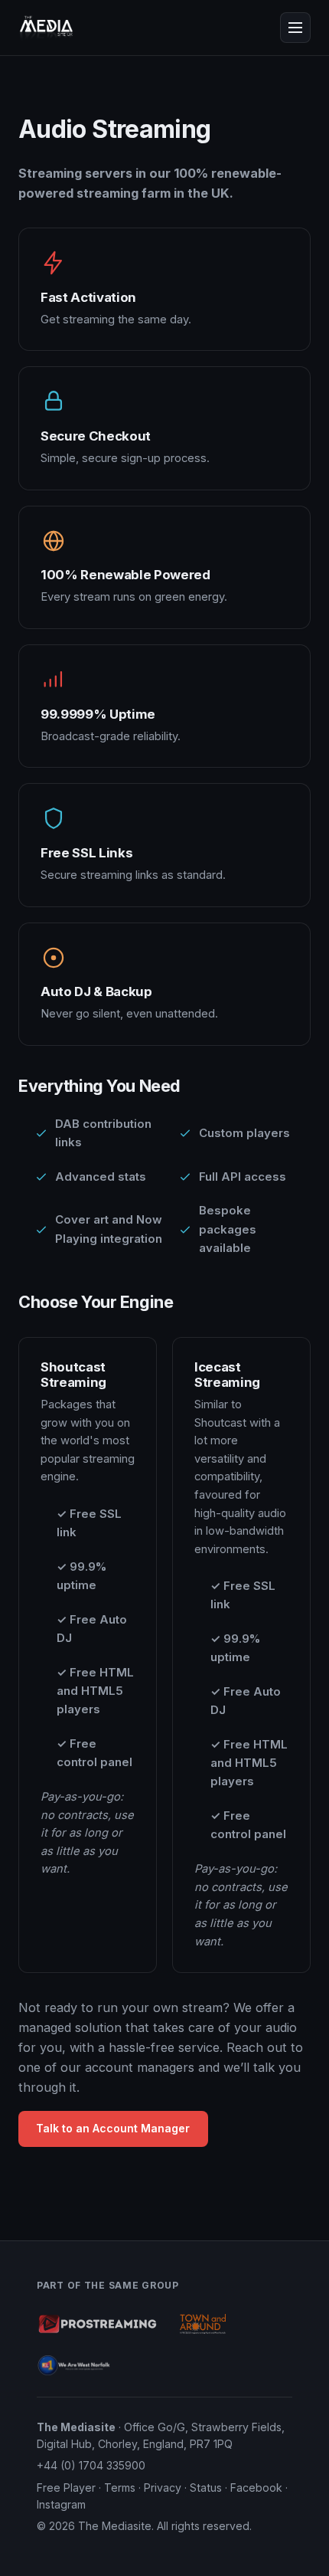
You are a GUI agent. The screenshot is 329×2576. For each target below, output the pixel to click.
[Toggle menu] (295, 28)
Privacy (163, 2488)
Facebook (256, 2488)
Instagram (61, 2504)
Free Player (66, 2488)
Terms (120, 2488)
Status (206, 2488)
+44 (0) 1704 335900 (91, 2465)
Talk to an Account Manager (113, 2128)
